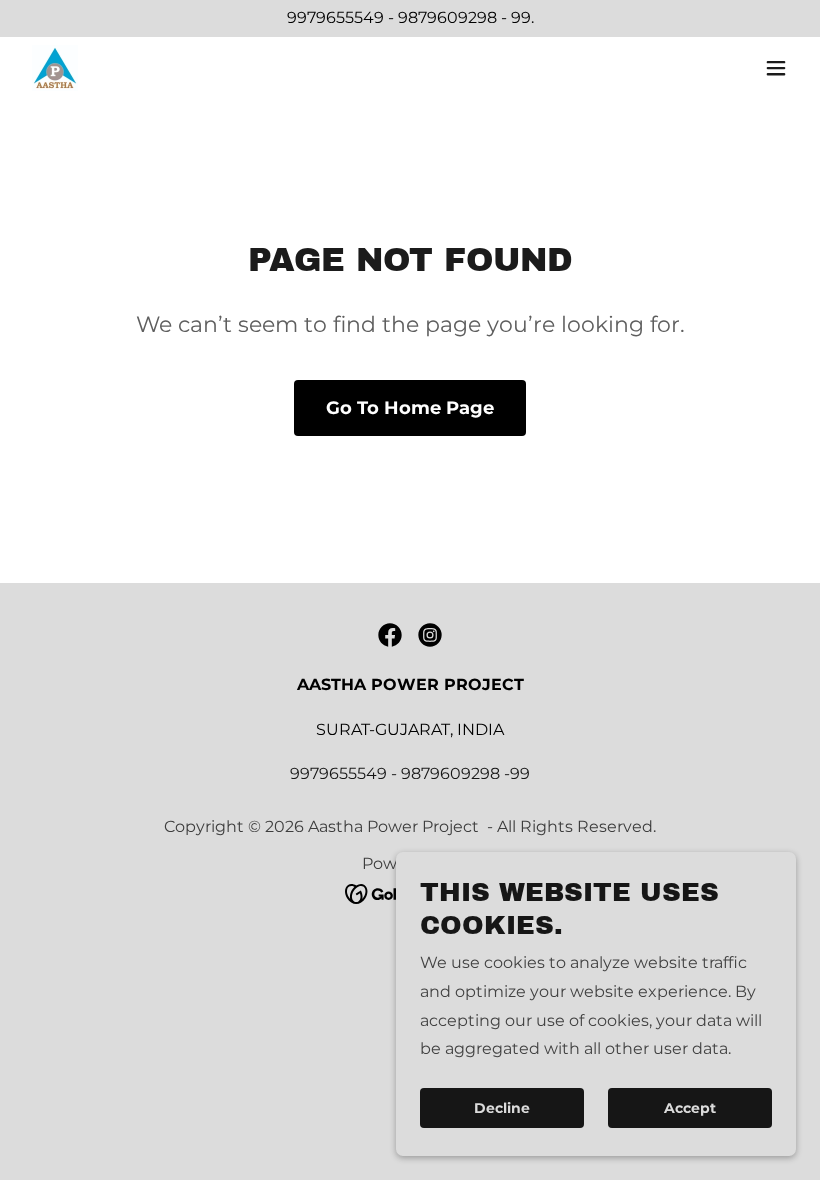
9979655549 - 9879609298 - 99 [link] (409, 17)
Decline (502, 1108)
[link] (55, 68)
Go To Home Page (410, 408)
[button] (776, 68)
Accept (690, 1108)
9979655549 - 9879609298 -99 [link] (410, 773)
